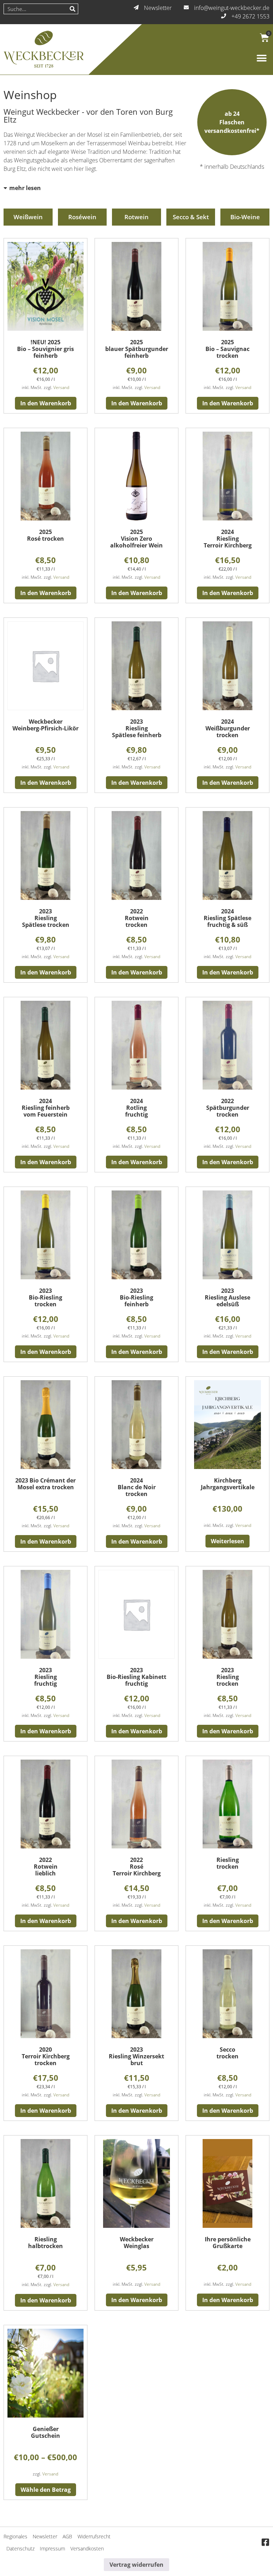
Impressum (52, 2548)
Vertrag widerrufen (136, 2565)
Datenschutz (20, 2548)
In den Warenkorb (46, 403)
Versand (61, 387)
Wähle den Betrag (46, 2490)
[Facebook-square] (265, 2543)
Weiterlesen (227, 1541)
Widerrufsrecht (94, 2536)
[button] (261, 58)
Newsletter (45, 2536)
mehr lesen (25, 188)
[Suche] (73, 9)
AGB (67, 2536)
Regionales (15, 2536)
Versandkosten (87, 2548)
